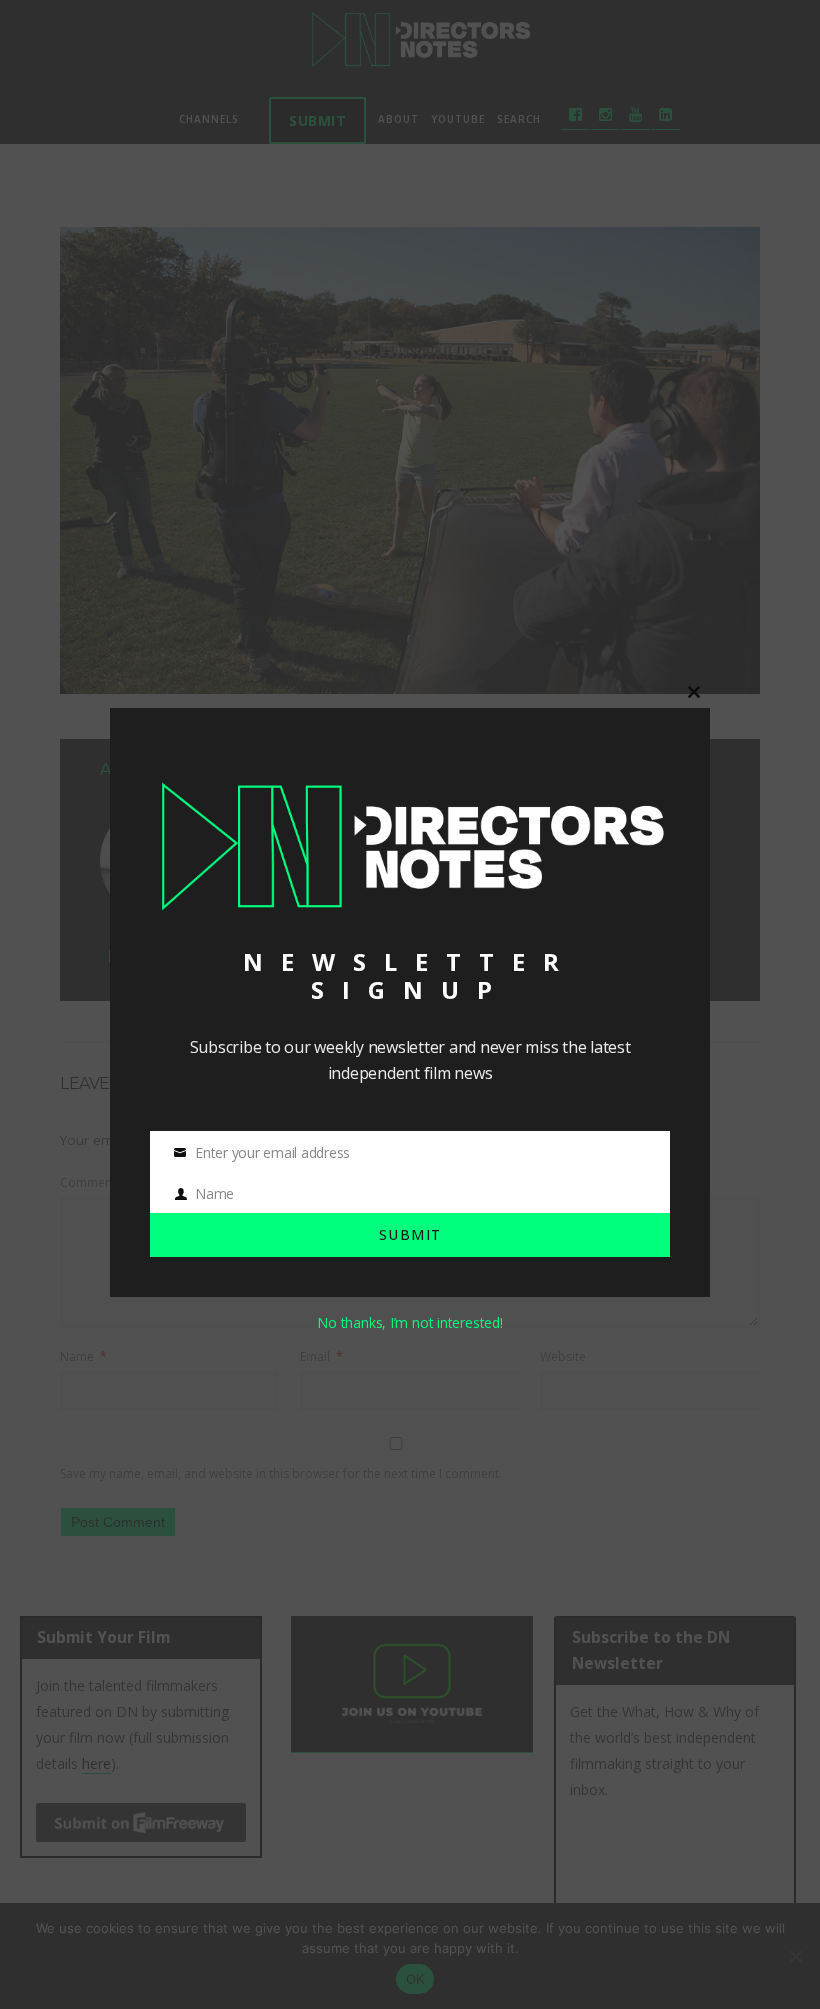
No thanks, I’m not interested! (409, 1322)
